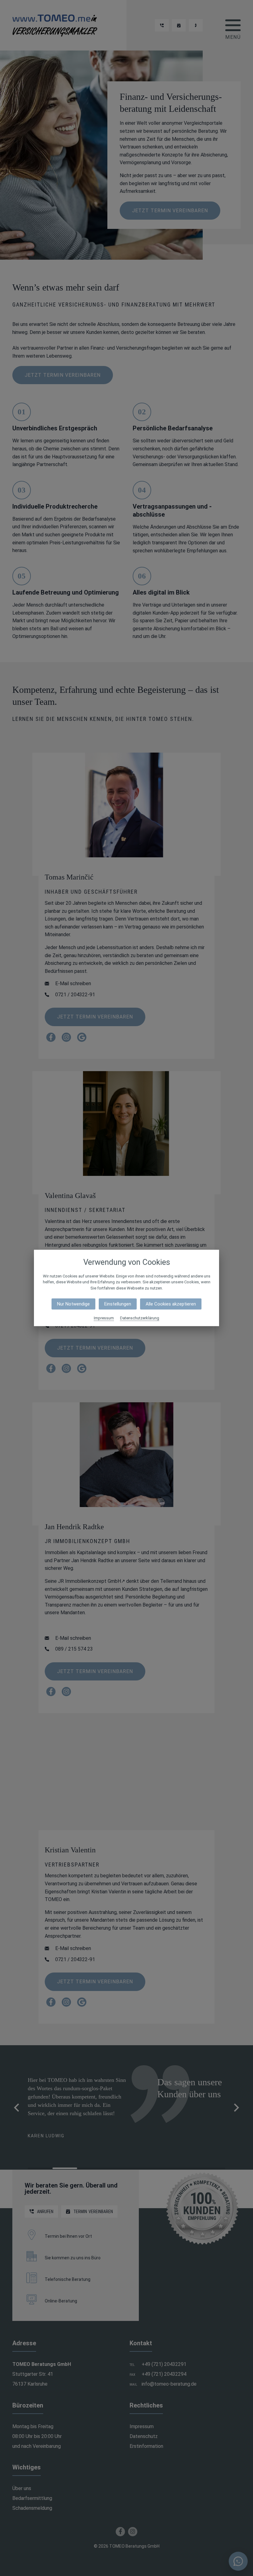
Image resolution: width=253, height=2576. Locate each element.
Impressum (104, 1318)
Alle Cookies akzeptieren (171, 1304)
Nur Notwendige (73, 1304)
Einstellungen (118, 1304)
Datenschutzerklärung (140, 1318)
